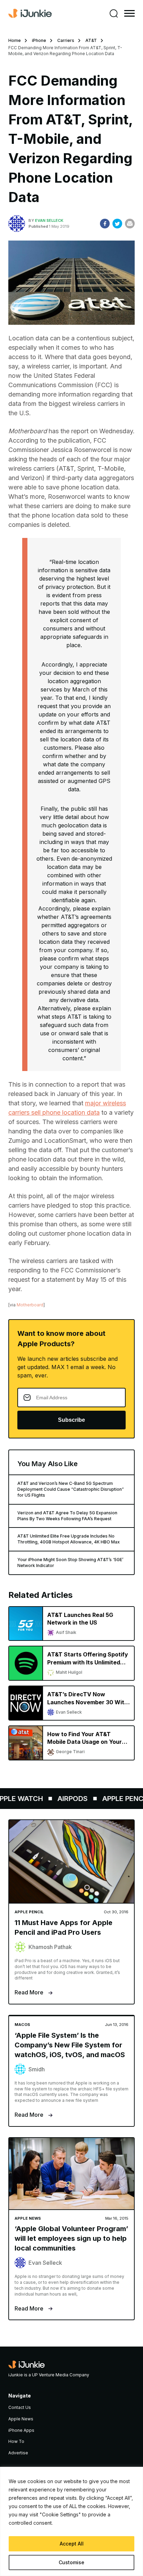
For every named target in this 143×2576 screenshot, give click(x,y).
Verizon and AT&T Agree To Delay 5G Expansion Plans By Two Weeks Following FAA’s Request (67, 1516)
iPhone (39, 40)
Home (15, 40)
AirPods (66, 1799)
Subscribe (71, 1420)
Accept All (72, 2544)
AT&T (91, 40)
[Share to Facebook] (105, 224)
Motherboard (30, 1305)
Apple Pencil (119, 1799)
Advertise (18, 2453)
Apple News (21, 2419)
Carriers (66, 40)
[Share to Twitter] (117, 224)
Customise (71, 2562)
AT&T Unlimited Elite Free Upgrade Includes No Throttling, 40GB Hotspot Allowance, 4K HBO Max (69, 1539)
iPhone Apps (21, 2430)
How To (16, 2441)
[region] (71, 2521)
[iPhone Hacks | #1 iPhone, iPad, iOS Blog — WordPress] (30, 14)
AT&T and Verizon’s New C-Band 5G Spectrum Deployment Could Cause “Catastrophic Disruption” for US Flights (71, 1489)
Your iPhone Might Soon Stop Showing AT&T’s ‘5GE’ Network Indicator (70, 1563)
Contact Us (20, 2407)
